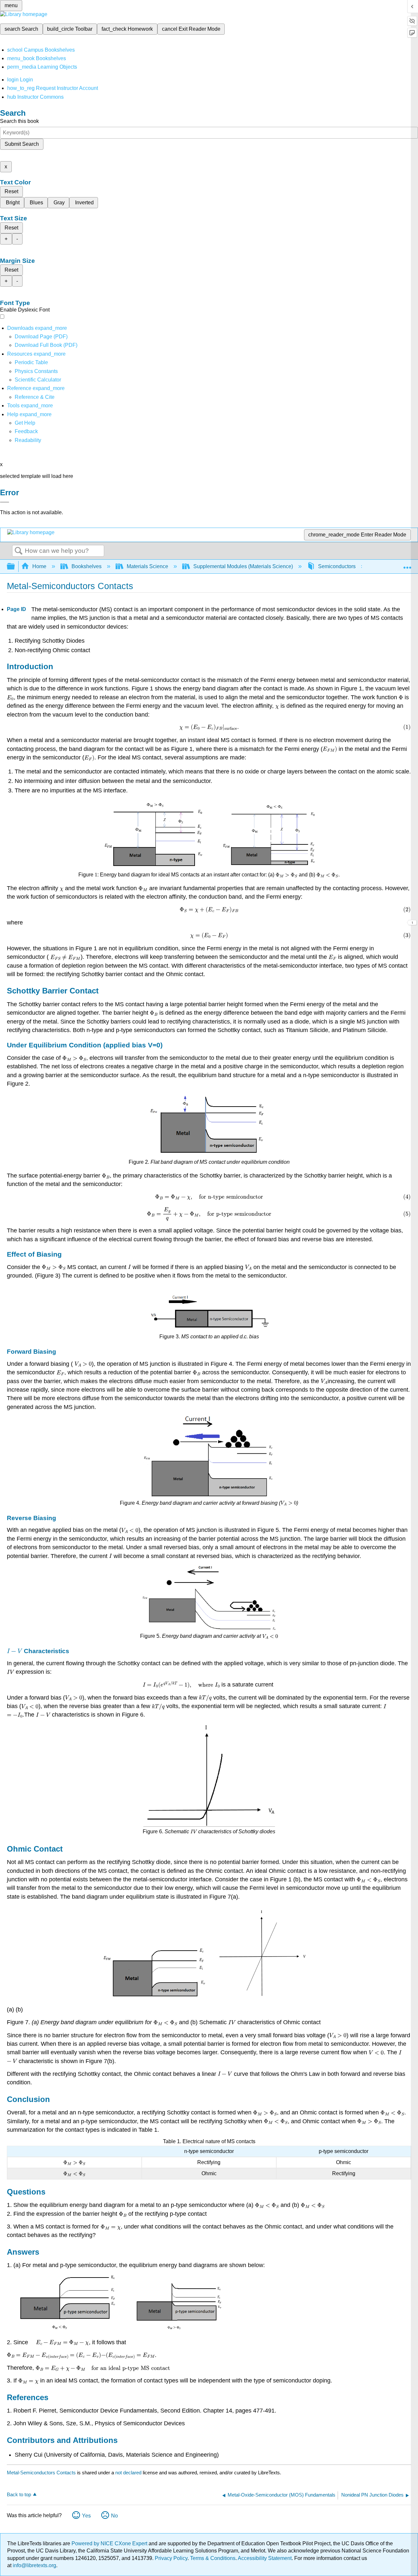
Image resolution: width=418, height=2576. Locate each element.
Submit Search (22, 144)
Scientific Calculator (38, 380)
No (114, 2516)
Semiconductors (337, 566)
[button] (26, 431)
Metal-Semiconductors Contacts (41, 2473)
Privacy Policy (171, 2558)
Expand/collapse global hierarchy (15, 567)
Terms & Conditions (213, 2558)
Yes (86, 2516)
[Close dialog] (5, 502)
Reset (11, 191)
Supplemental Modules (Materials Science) (243, 566)
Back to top (19, 2494)
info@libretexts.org (34, 2565)
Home (39, 566)
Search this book (19, 121)
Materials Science (147, 566)
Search (19, 551)
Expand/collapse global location (407, 565)
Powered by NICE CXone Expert (110, 2543)
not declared (129, 2473)
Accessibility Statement (265, 2558)
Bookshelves (87, 566)
